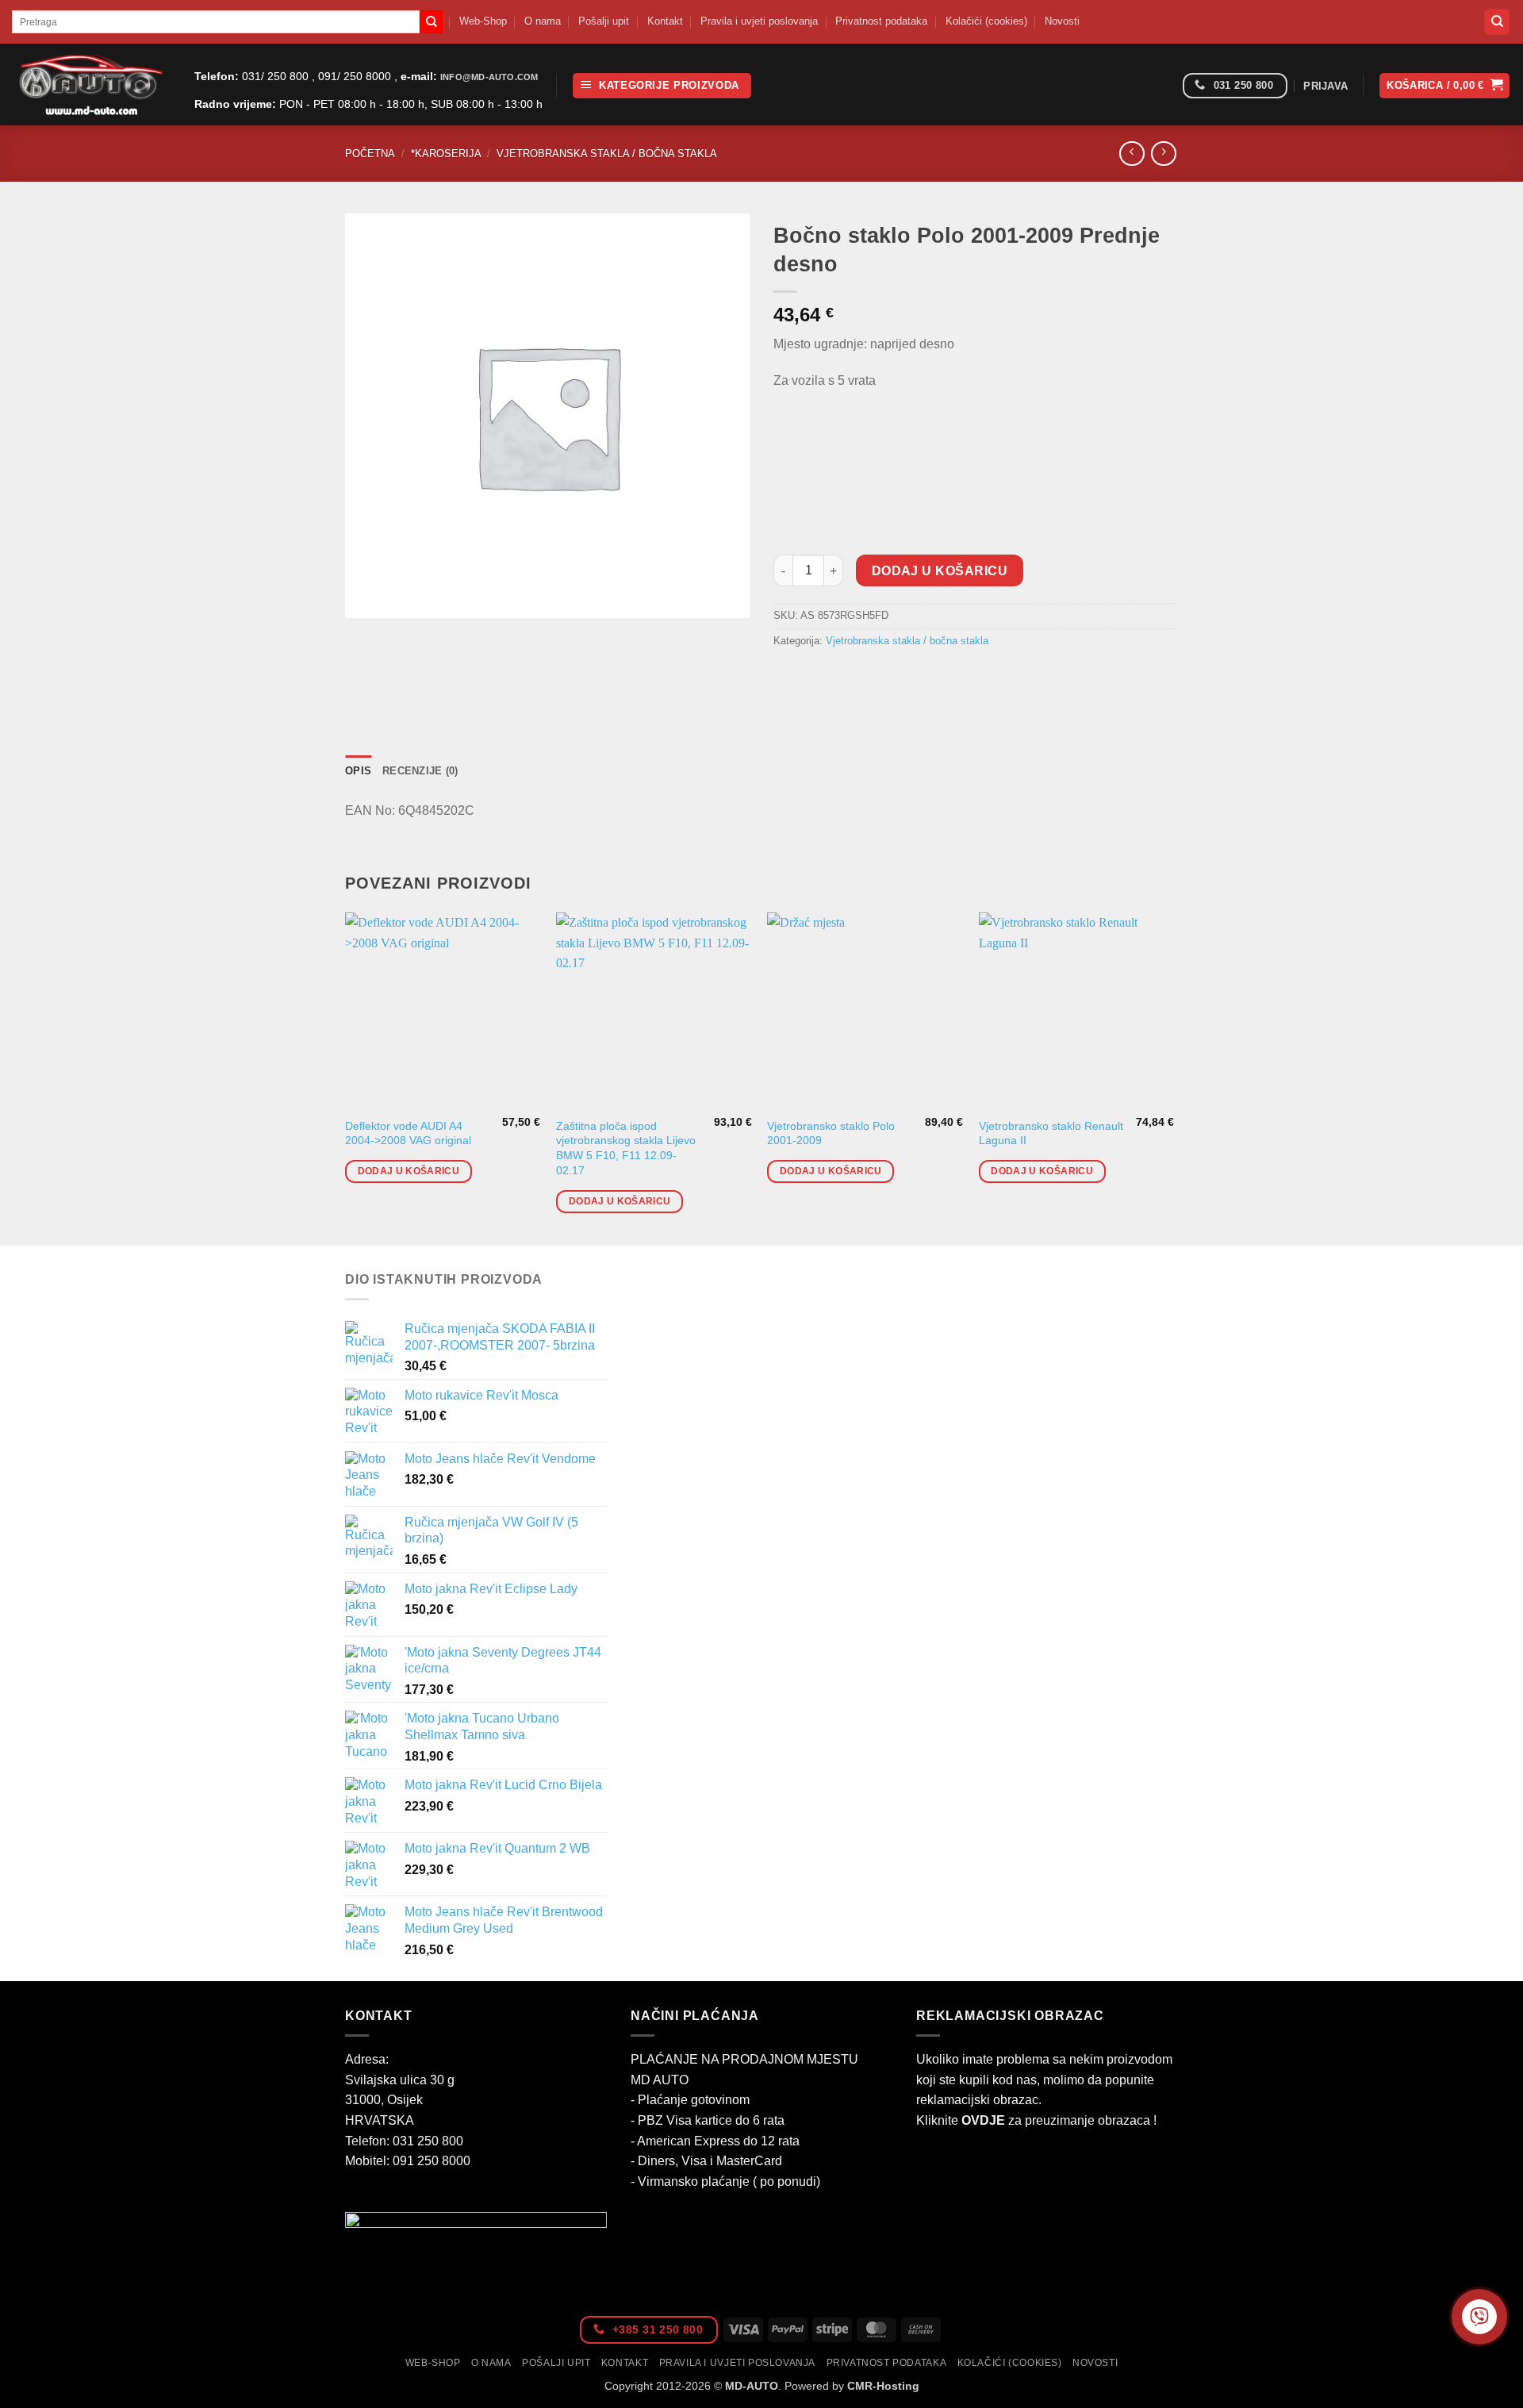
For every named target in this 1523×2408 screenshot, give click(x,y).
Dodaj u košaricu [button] (409, 1171)
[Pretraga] (1497, 22)
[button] (662, 86)
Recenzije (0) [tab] (420, 771)
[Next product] (1132, 154)
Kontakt (665, 21)
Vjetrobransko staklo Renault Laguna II (1051, 1133)
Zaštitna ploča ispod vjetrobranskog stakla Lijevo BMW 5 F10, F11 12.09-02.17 (626, 1148)
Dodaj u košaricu (940, 571)
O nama (543, 21)
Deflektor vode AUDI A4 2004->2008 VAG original (408, 1133)
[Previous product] (1163, 154)
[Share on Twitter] (817, 676)
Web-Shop (483, 21)
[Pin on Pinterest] (874, 676)
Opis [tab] (358, 771)
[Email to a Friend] (845, 676)
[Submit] (432, 22)
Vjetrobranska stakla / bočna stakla (607, 154)
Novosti (1062, 21)
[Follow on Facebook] (1165, 86)
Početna (370, 154)
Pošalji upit (604, 21)
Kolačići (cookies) (986, 21)
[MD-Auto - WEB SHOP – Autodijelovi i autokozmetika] (91, 84)
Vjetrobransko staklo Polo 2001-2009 (831, 1133)
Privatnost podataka (881, 21)
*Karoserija (446, 154)
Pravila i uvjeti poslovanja (759, 21)
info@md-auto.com (489, 77)
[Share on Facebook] (788, 676)
